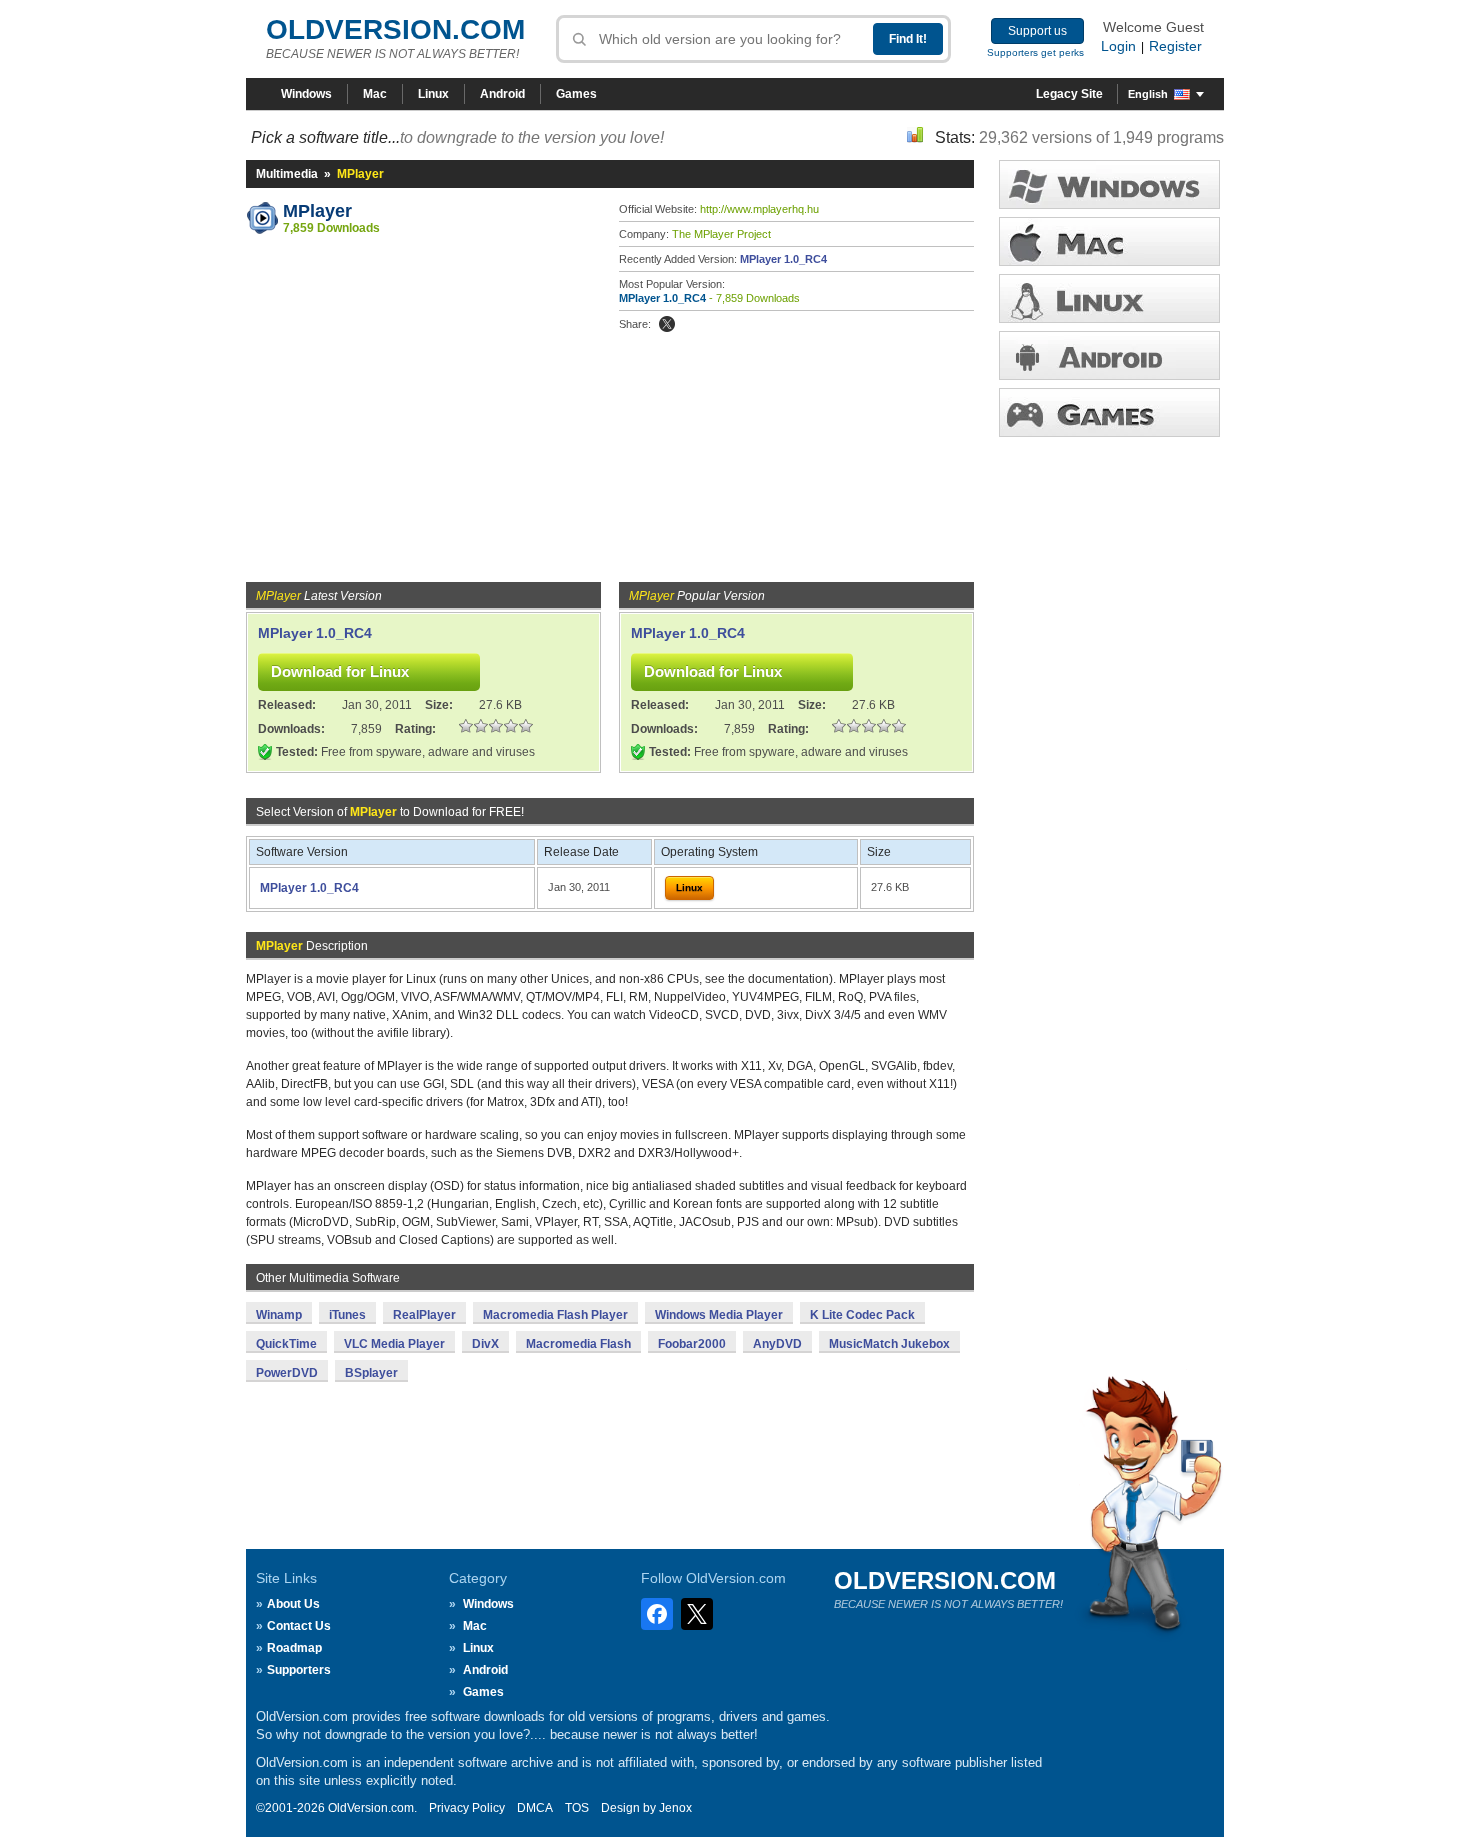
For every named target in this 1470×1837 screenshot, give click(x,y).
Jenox (675, 1808)
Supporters (299, 1670)
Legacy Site (1069, 94)
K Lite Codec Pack (862, 1315)
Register (1175, 46)
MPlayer (317, 211)
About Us (293, 1604)
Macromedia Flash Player (555, 1315)
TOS (577, 1808)
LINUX (1109, 298)
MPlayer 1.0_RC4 (783, 259)
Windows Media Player (719, 1315)
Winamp (279, 1315)
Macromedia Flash (578, 1344)
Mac (375, 94)
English (1148, 94)
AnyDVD (777, 1344)
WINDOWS (1109, 184)
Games (576, 94)
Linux (433, 94)
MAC (1109, 241)
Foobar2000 (692, 1344)
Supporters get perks (1035, 52)
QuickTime (286, 1344)
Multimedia (287, 174)
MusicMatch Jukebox (889, 1344)
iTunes (347, 1315)
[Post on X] (667, 324)
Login (1118, 46)
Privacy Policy (467, 1808)
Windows (306, 94)
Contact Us (299, 1626)
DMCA (535, 1808)
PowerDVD (287, 1373)
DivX (485, 1344)
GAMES (1109, 412)
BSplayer (371, 1373)
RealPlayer (424, 1315)
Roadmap (294, 1648)
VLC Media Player (394, 1344)
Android (502, 94)
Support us (1037, 31)
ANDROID (1109, 355)
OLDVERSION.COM (395, 29)
